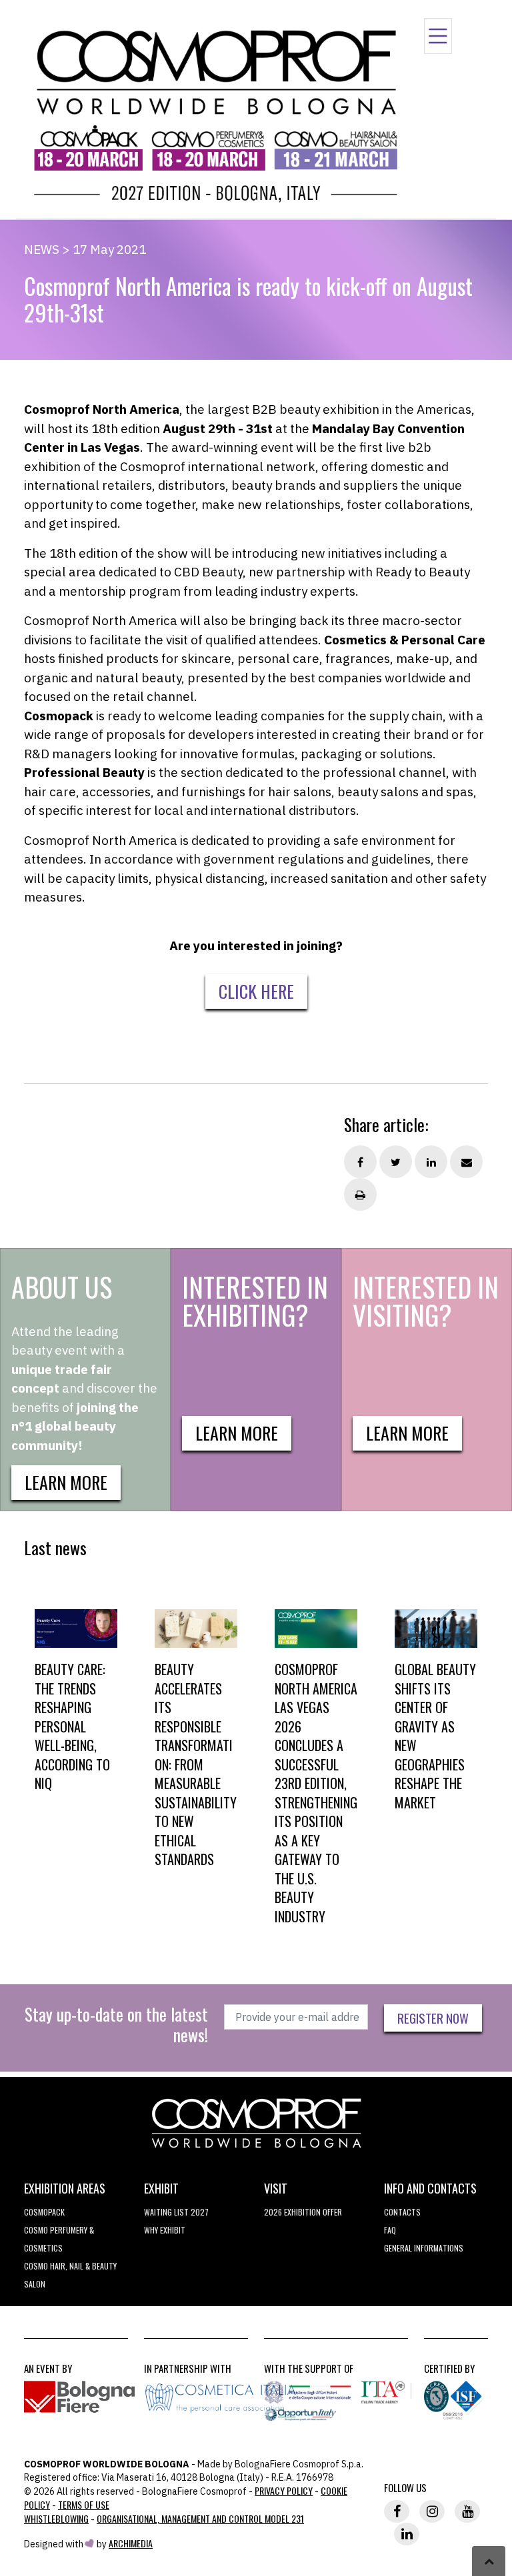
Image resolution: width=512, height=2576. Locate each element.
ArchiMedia (131, 2543)
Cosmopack (44, 2212)
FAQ (390, 2230)
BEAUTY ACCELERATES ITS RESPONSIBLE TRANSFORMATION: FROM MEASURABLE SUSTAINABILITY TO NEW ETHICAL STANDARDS (196, 1764)
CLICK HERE (256, 991)
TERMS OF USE (84, 2504)
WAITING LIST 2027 (176, 2212)
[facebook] (397, 2511)
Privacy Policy (284, 2490)
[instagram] (432, 2511)
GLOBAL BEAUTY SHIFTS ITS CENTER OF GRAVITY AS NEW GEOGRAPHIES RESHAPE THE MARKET (435, 1736)
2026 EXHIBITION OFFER (303, 2212)
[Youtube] (467, 2511)
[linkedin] (407, 2534)
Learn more (66, 1482)
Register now (433, 2018)
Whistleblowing (56, 2518)
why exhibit (165, 2230)
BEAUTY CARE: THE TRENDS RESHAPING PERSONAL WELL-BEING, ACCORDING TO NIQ (72, 1726)
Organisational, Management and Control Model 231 (200, 2518)
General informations (424, 2248)
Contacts (402, 2212)
